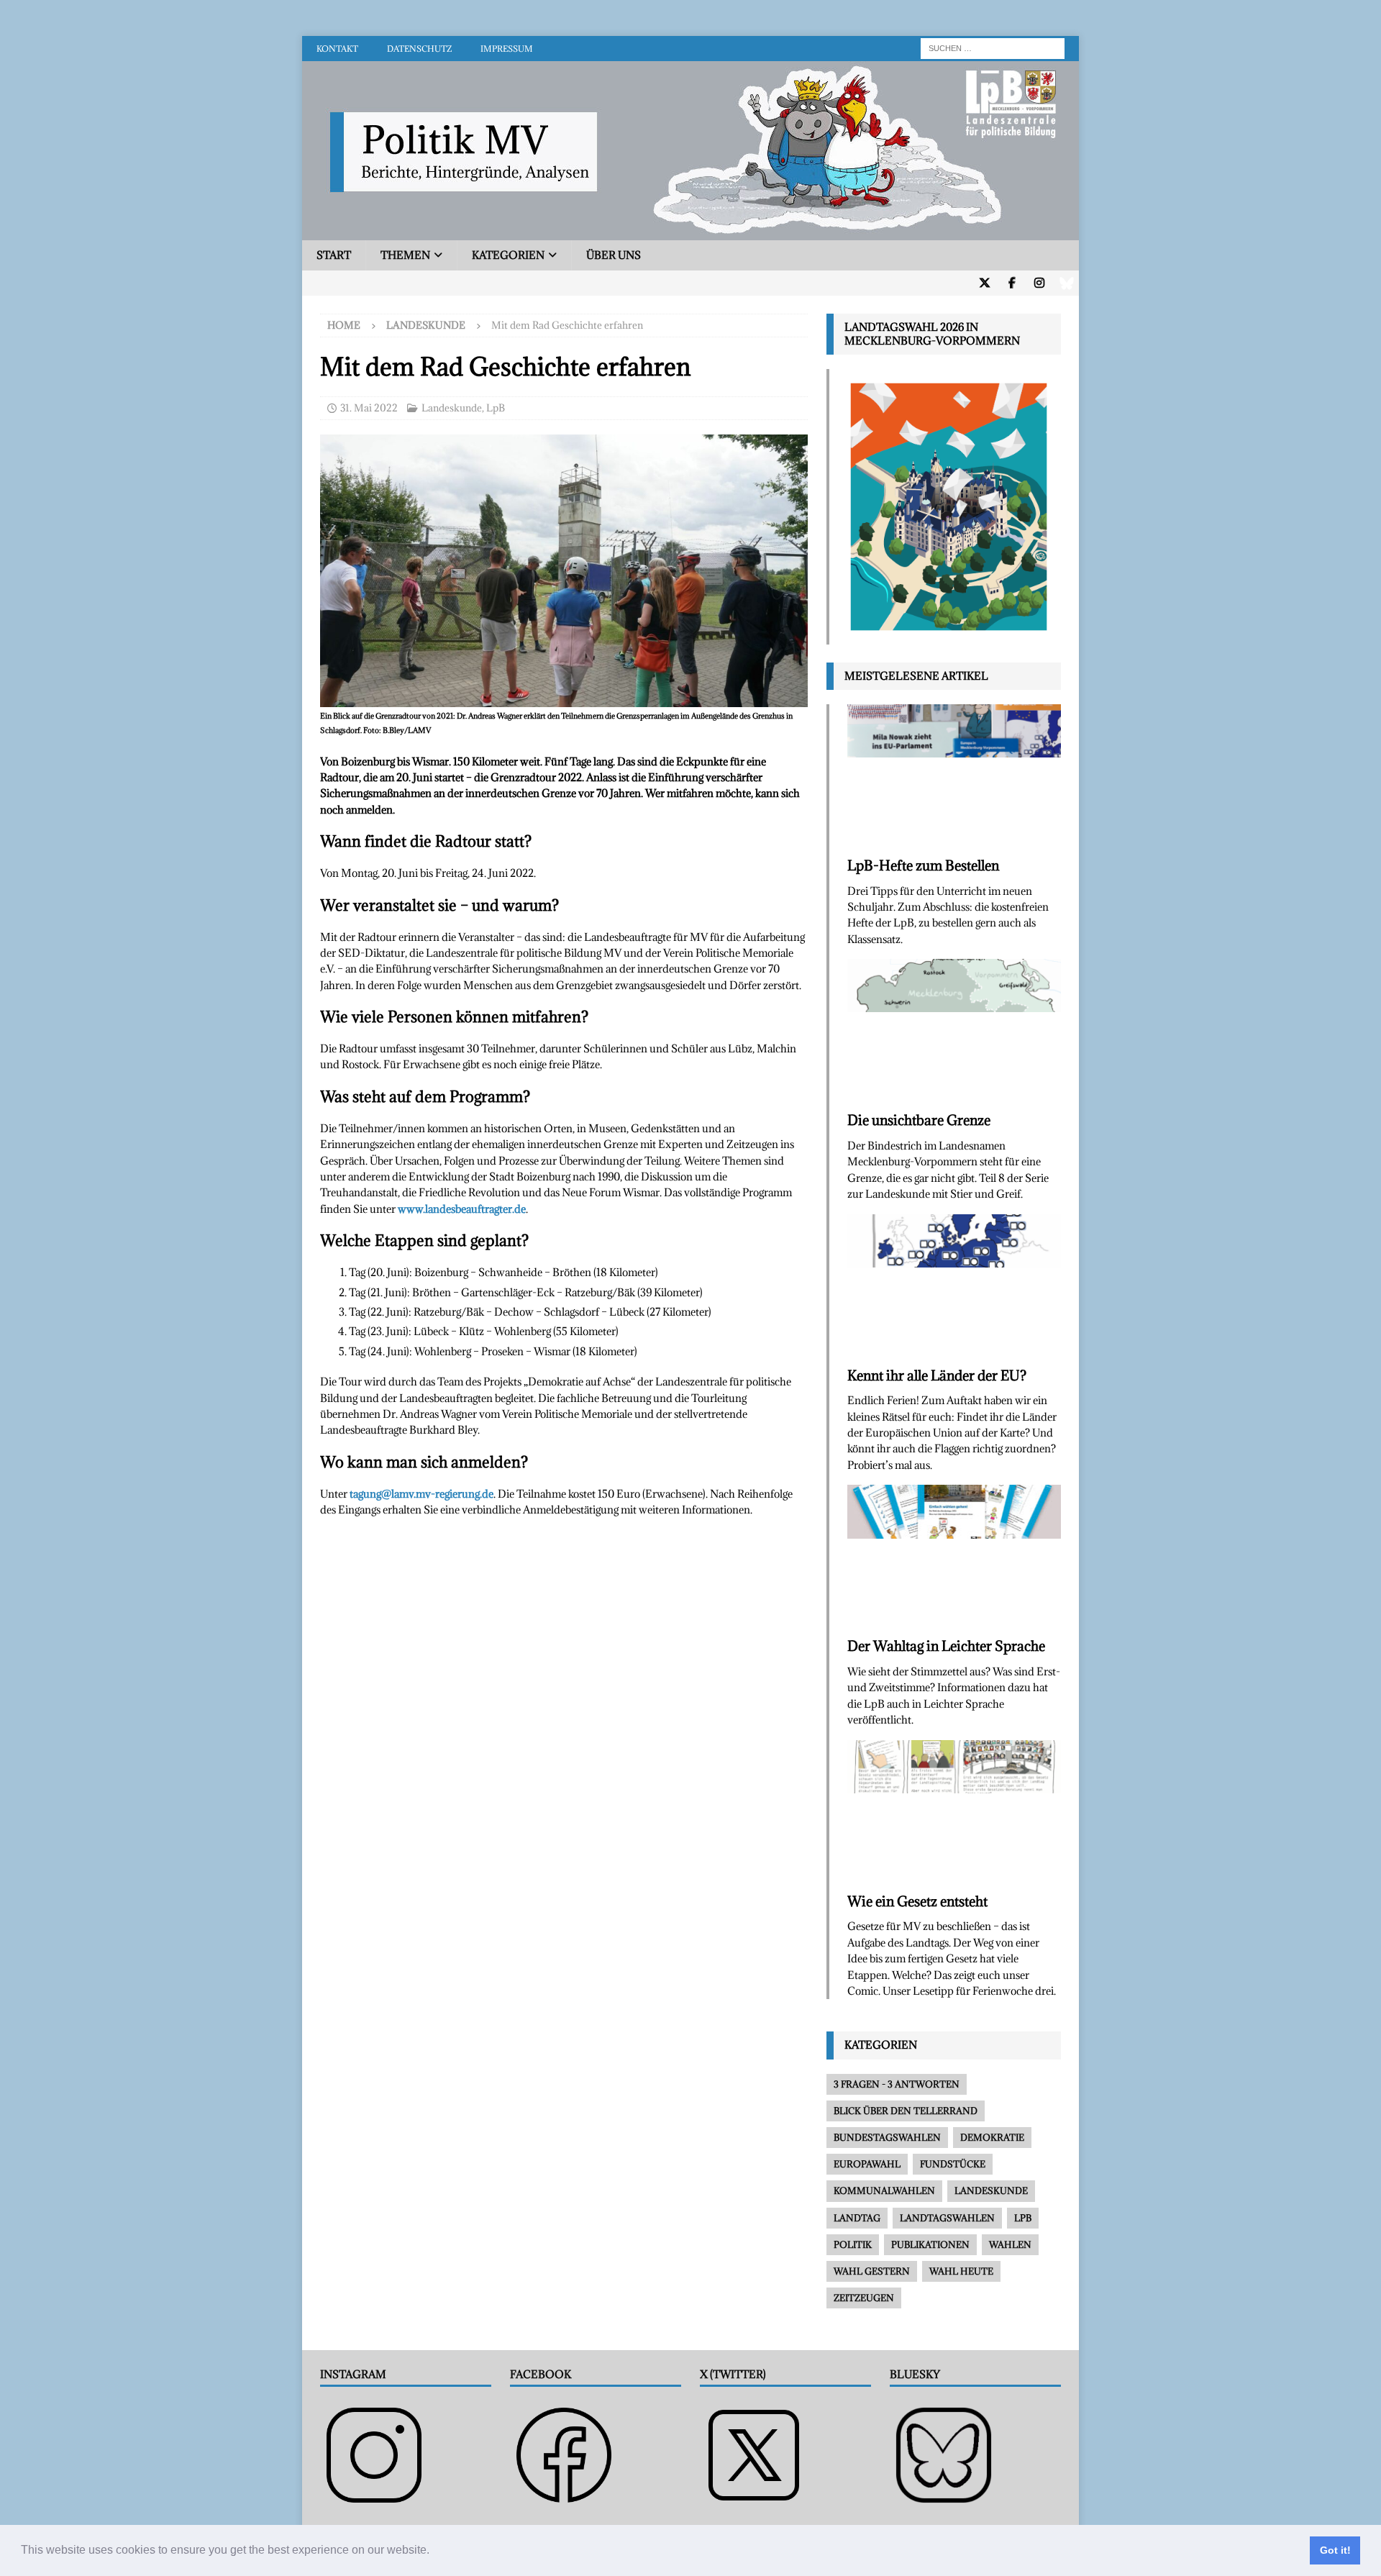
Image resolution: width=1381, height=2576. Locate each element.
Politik (853, 2244)
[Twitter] (984, 283)
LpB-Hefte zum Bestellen (923, 865)
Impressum (507, 49)
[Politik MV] (690, 232)
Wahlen (1010, 2244)
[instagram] (1039, 283)
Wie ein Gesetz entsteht (917, 1901)
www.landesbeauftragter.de (462, 1209)
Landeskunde (452, 408)
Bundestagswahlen (887, 2137)
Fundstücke (953, 2164)
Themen (405, 255)
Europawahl (867, 2164)
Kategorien (508, 255)
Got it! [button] (1335, 2550)
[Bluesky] (1066, 283)
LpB (496, 408)
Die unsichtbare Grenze (919, 1120)
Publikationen (930, 2244)
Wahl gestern (872, 2271)
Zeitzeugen (864, 2298)
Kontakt (337, 49)
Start (334, 255)
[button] (434, 2552)
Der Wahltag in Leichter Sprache (946, 1646)
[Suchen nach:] (993, 47)
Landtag (857, 2218)
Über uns (614, 255)
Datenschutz (419, 49)
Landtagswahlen (947, 2218)
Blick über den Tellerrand (906, 2111)
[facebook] (1012, 283)
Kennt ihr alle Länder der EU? (937, 1375)
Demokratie (992, 2137)
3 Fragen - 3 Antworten (897, 2084)
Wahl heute (961, 2271)
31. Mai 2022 (369, 408)
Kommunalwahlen (884, 2190)
